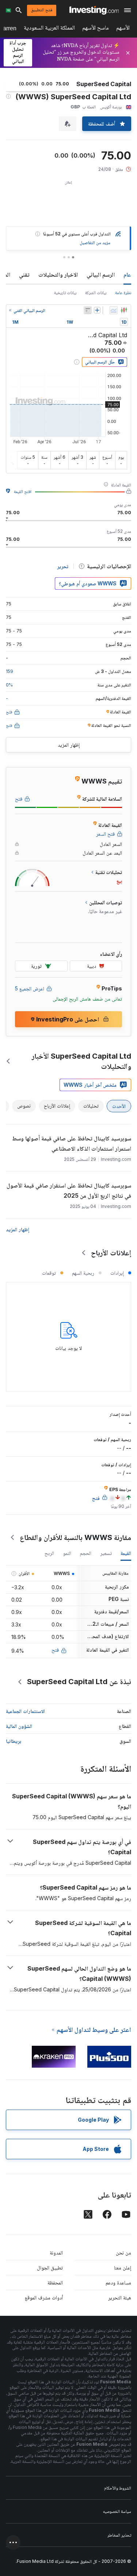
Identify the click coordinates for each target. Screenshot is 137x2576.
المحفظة (55, 2282)
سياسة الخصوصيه (117, 2511)
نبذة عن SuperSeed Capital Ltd (79, 1682)
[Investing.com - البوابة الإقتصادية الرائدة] (94, 10)
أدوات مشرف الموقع (44, 2297)
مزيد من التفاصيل (95, 242)
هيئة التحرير (120, 2297)
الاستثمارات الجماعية (25, 1711)
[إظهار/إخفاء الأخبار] (88, 310)
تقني (24, 274)
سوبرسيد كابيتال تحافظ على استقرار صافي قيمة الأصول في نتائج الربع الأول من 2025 (69, 1190)
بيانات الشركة (96, 292)
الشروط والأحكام (118, 2488)
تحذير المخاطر (119, 2535)
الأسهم (123, 29)
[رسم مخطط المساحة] (114, 310)
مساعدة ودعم (118, 2282)
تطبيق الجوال (50, 2267)
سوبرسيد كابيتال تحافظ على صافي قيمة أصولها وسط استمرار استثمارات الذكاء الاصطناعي (72, 1143)
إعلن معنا (123, 2267)
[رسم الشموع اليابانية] (124, 310)
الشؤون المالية (19, 1726)
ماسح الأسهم (96, 29)
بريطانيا (14, 1741)
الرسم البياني (101, 274)
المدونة (56, 2252)
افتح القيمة (23, 491)
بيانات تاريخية (65, 292)
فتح (55, 1650)
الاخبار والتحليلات (58, 274)
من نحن (123, 2252)
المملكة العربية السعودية (49, 29)
